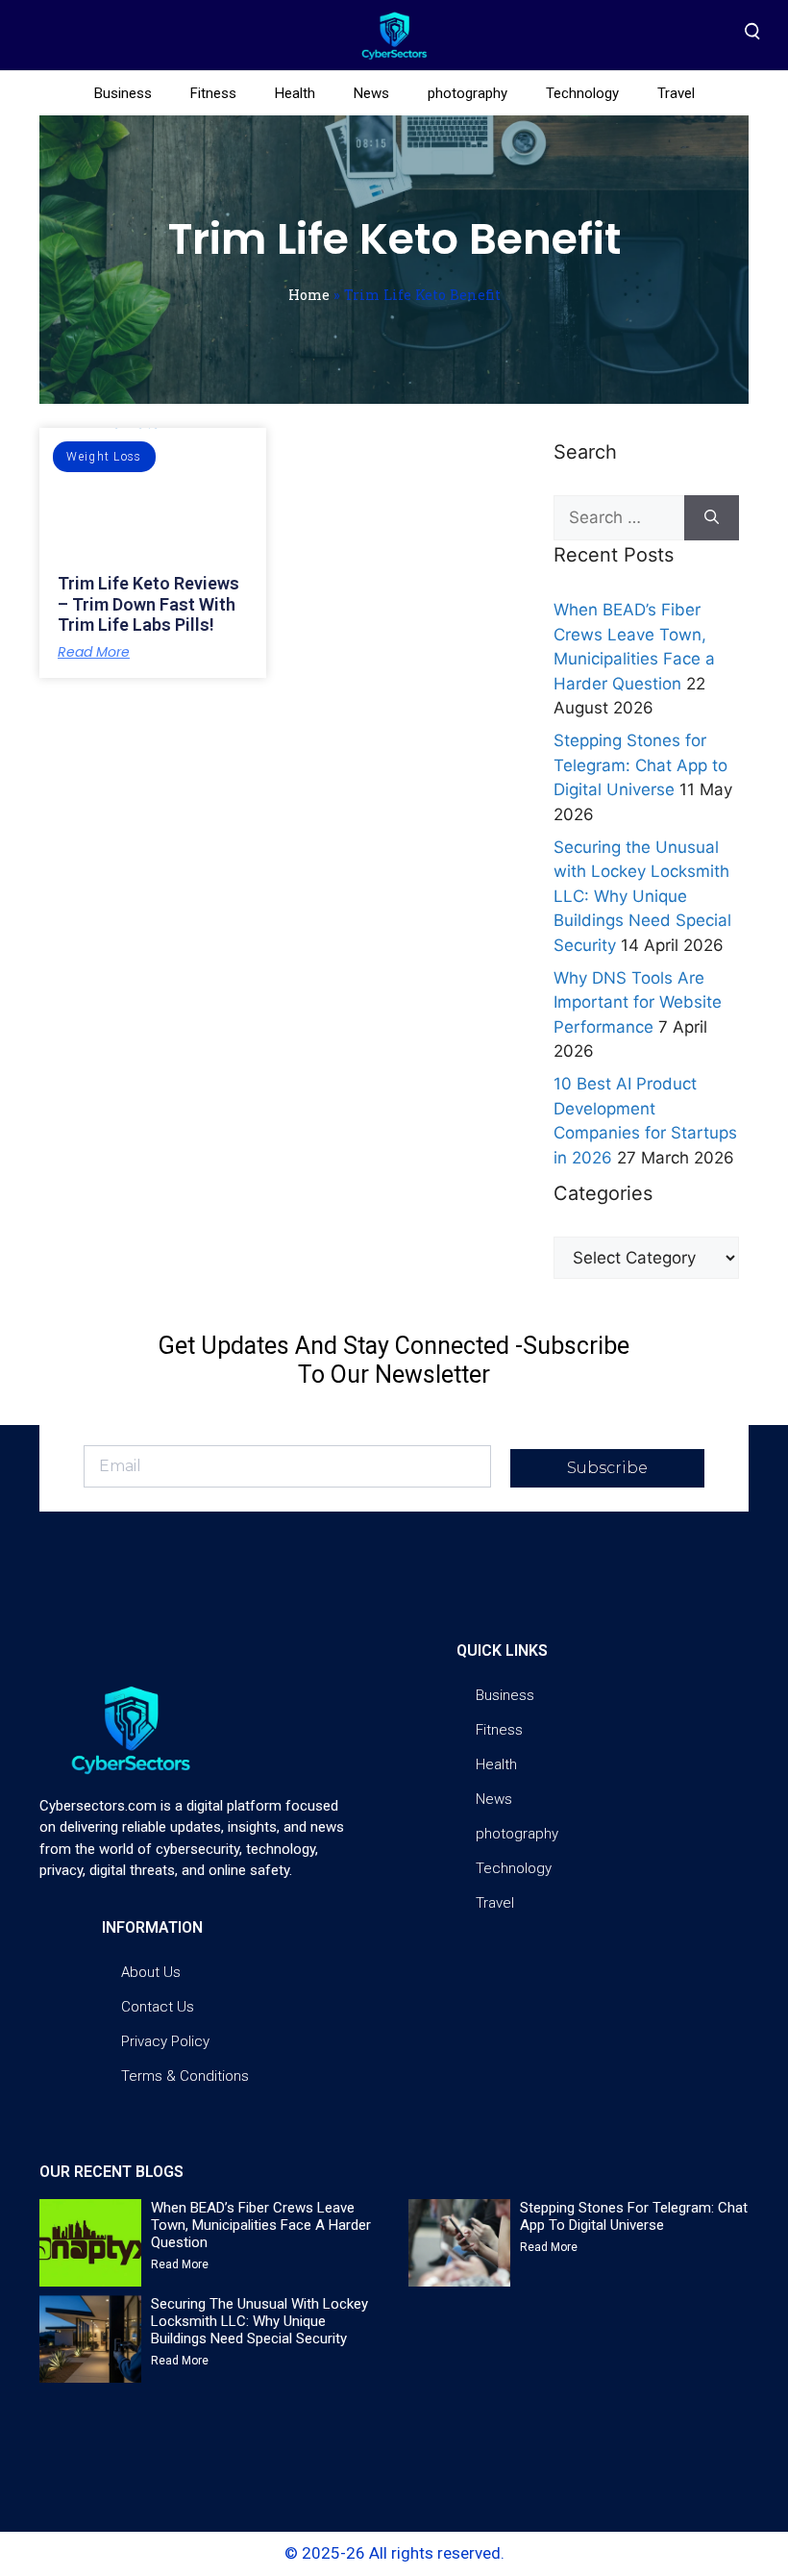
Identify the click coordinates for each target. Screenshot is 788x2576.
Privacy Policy (165, 2041)
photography (468, 93)
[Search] (712, 518)
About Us (151, 1972)
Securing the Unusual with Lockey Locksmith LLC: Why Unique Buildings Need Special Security (642, 896)
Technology (582, 93)
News (371, 93)
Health (295, 93)
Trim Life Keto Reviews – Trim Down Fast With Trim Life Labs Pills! (148, 604)
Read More (94, 652)
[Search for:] (619, 518)
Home (309, 295)
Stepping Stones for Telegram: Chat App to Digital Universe (640, 765)
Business (123, 93)
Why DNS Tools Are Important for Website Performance (638, 1002)
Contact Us (158, 2007)
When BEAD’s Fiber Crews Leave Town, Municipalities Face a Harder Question (261, 2225)
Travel (676, 93)
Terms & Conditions (185, 2076)
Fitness (213, 93)
